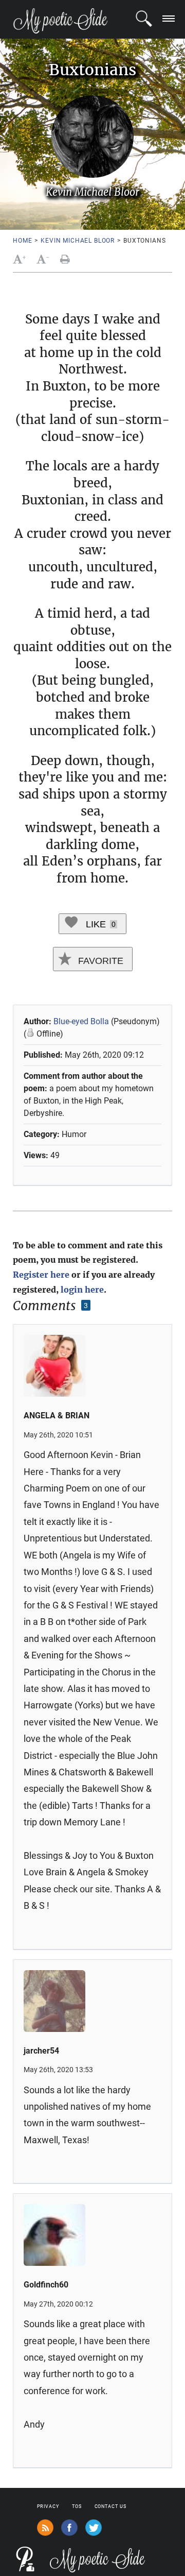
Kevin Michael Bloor (78, 241)
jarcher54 (41, 2051)
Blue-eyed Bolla (81, 1021)
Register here (41, 1275)
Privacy (48, 2506)
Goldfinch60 (46, 2285)
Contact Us (110, 2506)
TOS (77, 2506)
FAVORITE (99, 961)
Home (22, 241)
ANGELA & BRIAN (57, 1416)
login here (82, 1290)
